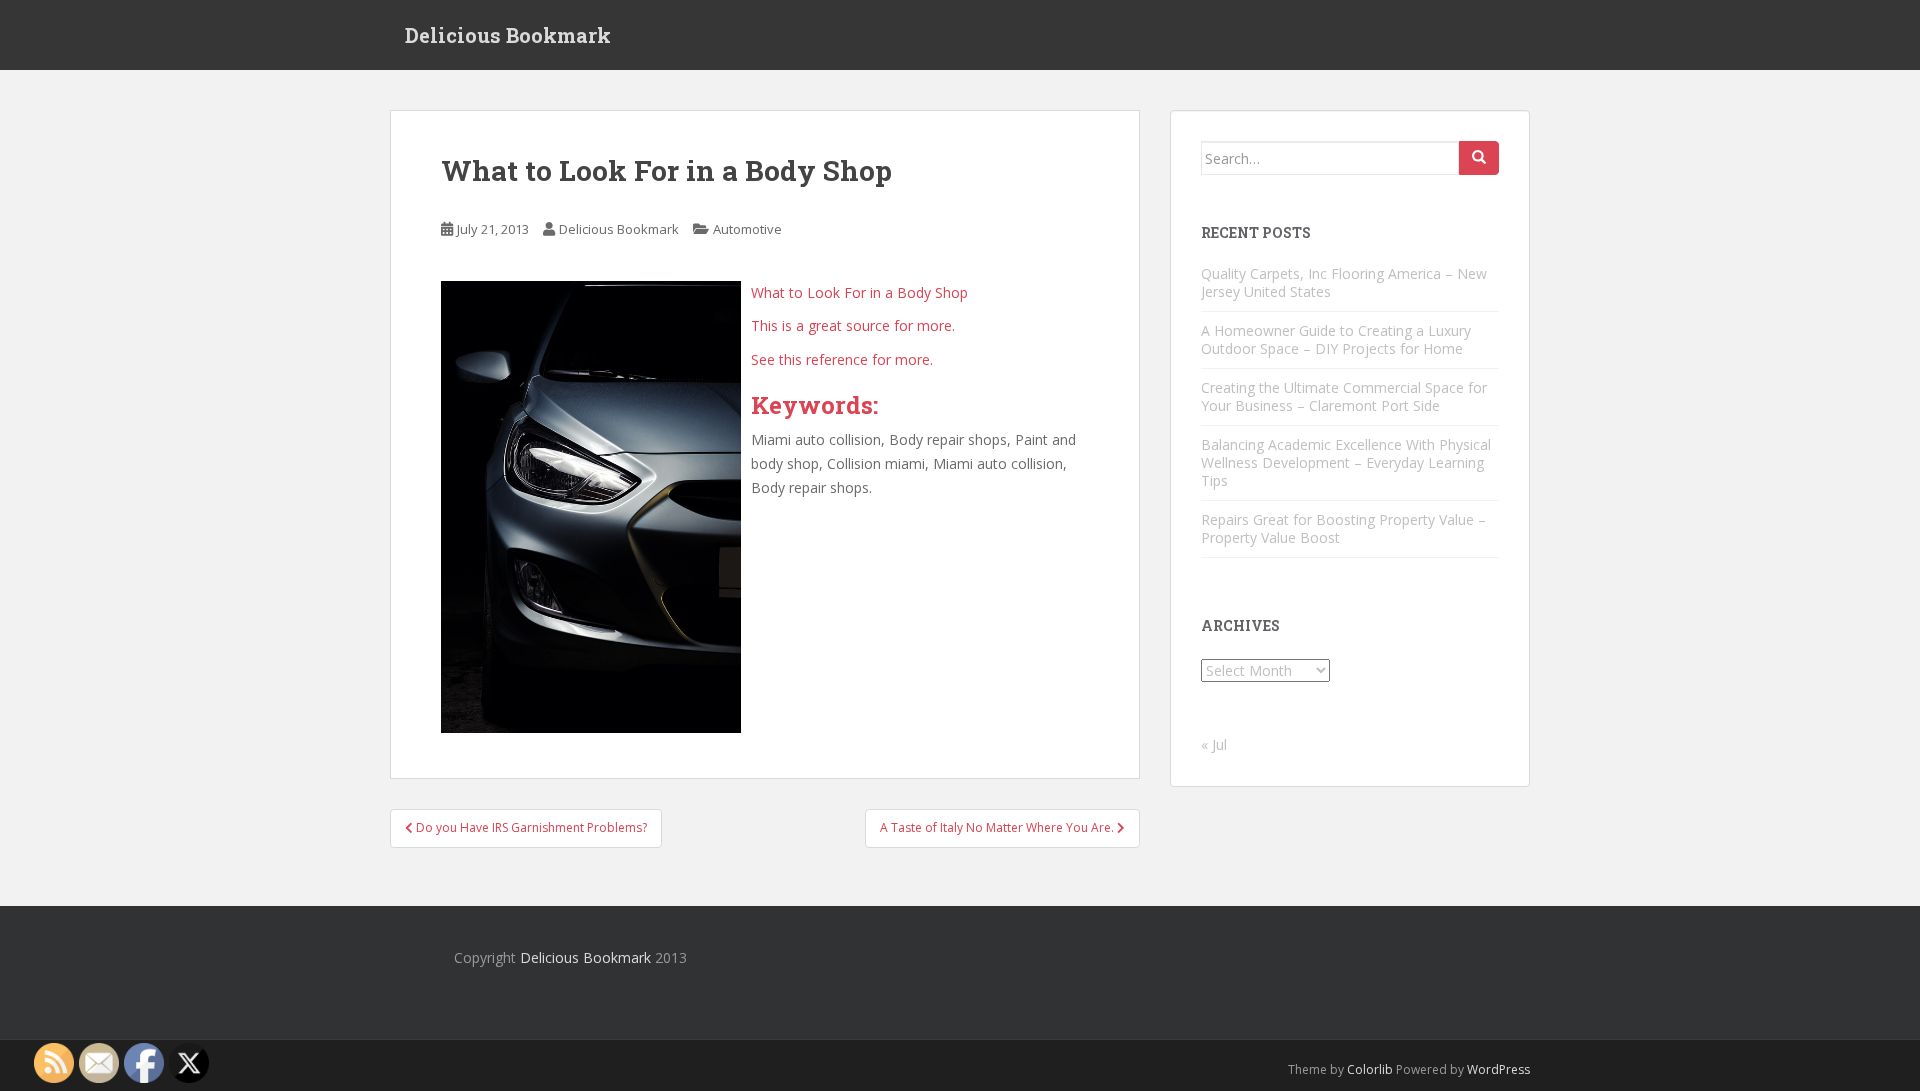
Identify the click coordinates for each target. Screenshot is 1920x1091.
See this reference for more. (842, 359)
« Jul (1214, 744)
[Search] (1479, 158)
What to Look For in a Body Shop (859, 292)
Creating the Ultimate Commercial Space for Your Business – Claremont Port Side (1344, 396)
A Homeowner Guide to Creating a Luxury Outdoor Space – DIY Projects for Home (1336, 339)
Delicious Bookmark (508, 35)
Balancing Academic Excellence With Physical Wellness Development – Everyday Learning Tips (1346, 462)
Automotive (747, 229)
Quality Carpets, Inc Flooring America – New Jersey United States (1344, 282)
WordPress (1498, 1069)
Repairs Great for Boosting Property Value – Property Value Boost (1343, 528)
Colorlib (1370, 1069)
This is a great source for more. (853, 325)
